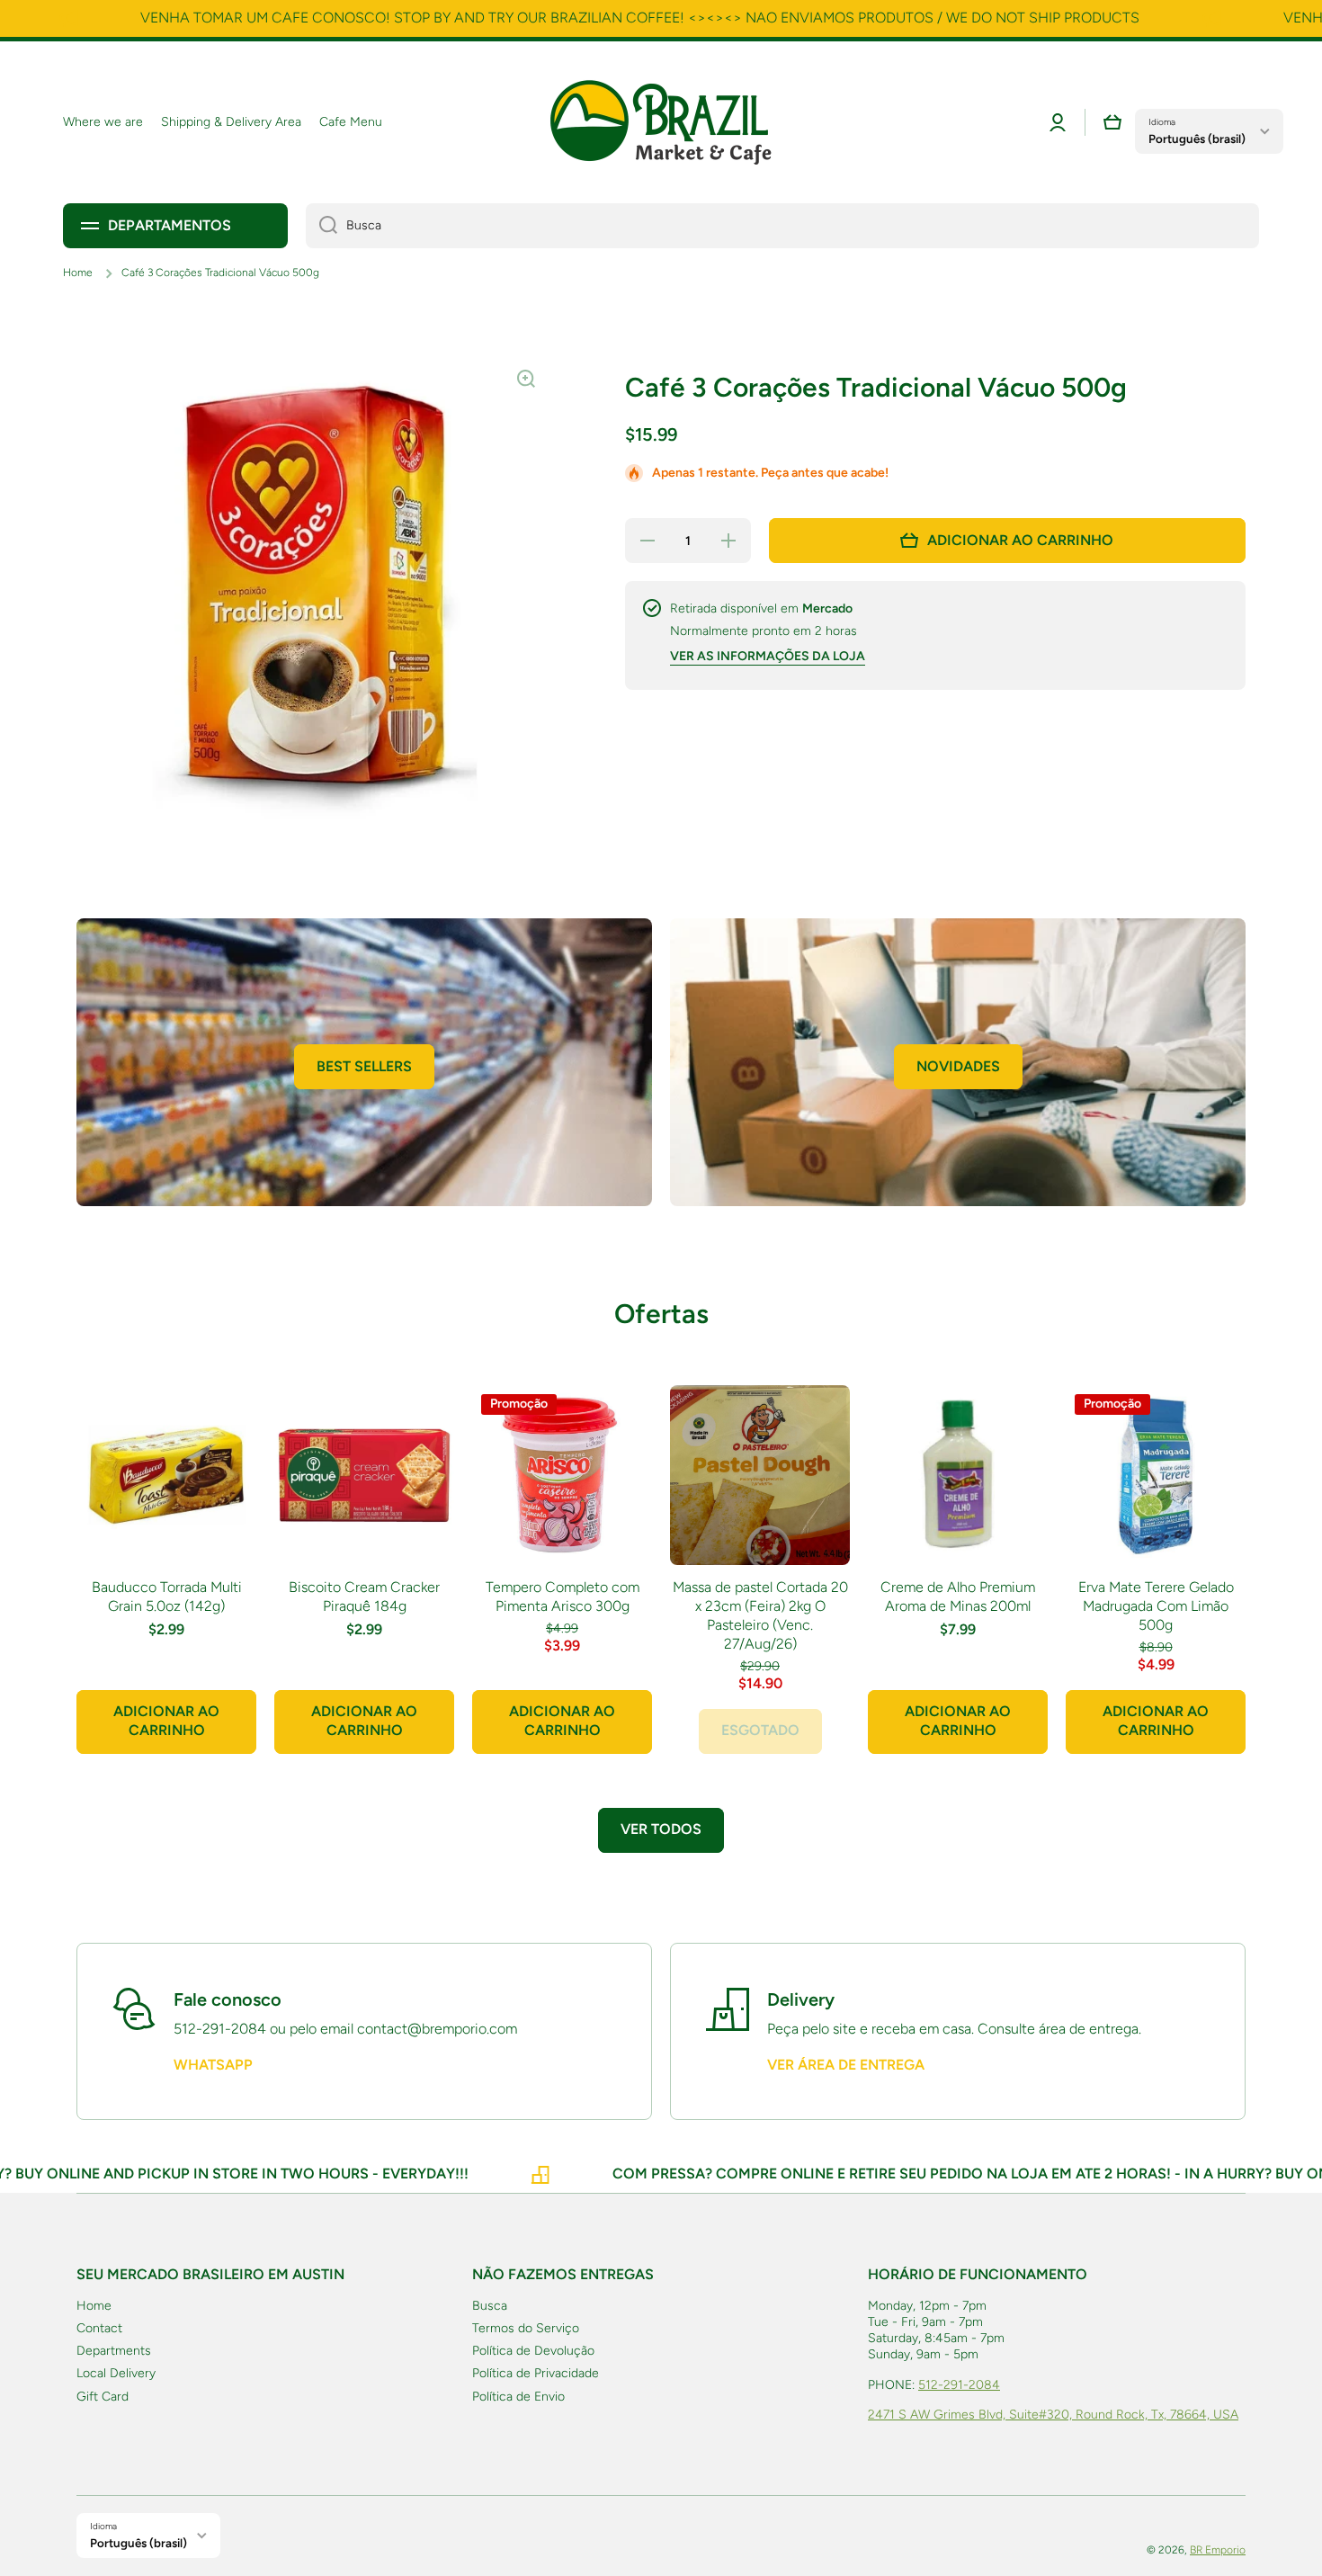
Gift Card (103, 2397)
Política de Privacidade (536, 2373)
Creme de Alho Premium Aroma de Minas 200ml (958, 1597)
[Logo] (661, 122)
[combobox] (782, 226)
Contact (99, 2328)
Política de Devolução (533, 2351)
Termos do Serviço (526, 2328)
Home (78, 273)
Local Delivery (116, 2373)
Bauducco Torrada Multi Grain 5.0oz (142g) (167, 1597)
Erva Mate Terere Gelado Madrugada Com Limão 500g (1156, 1606)
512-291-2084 (959, 2385)
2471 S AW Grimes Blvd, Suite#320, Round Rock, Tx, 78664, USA (1053, 2415)
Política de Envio (518, 2397)
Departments (114, 2351)
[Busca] (322, 226)
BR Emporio (1218, 2550)
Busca (490, 2306)
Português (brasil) (1197, 139)
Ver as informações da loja (768, 656)
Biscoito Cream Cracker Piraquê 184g (364, 1597)
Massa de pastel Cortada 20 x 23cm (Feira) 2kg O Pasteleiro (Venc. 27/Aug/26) (760, 1615)
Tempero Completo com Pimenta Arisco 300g (563, 1597)
